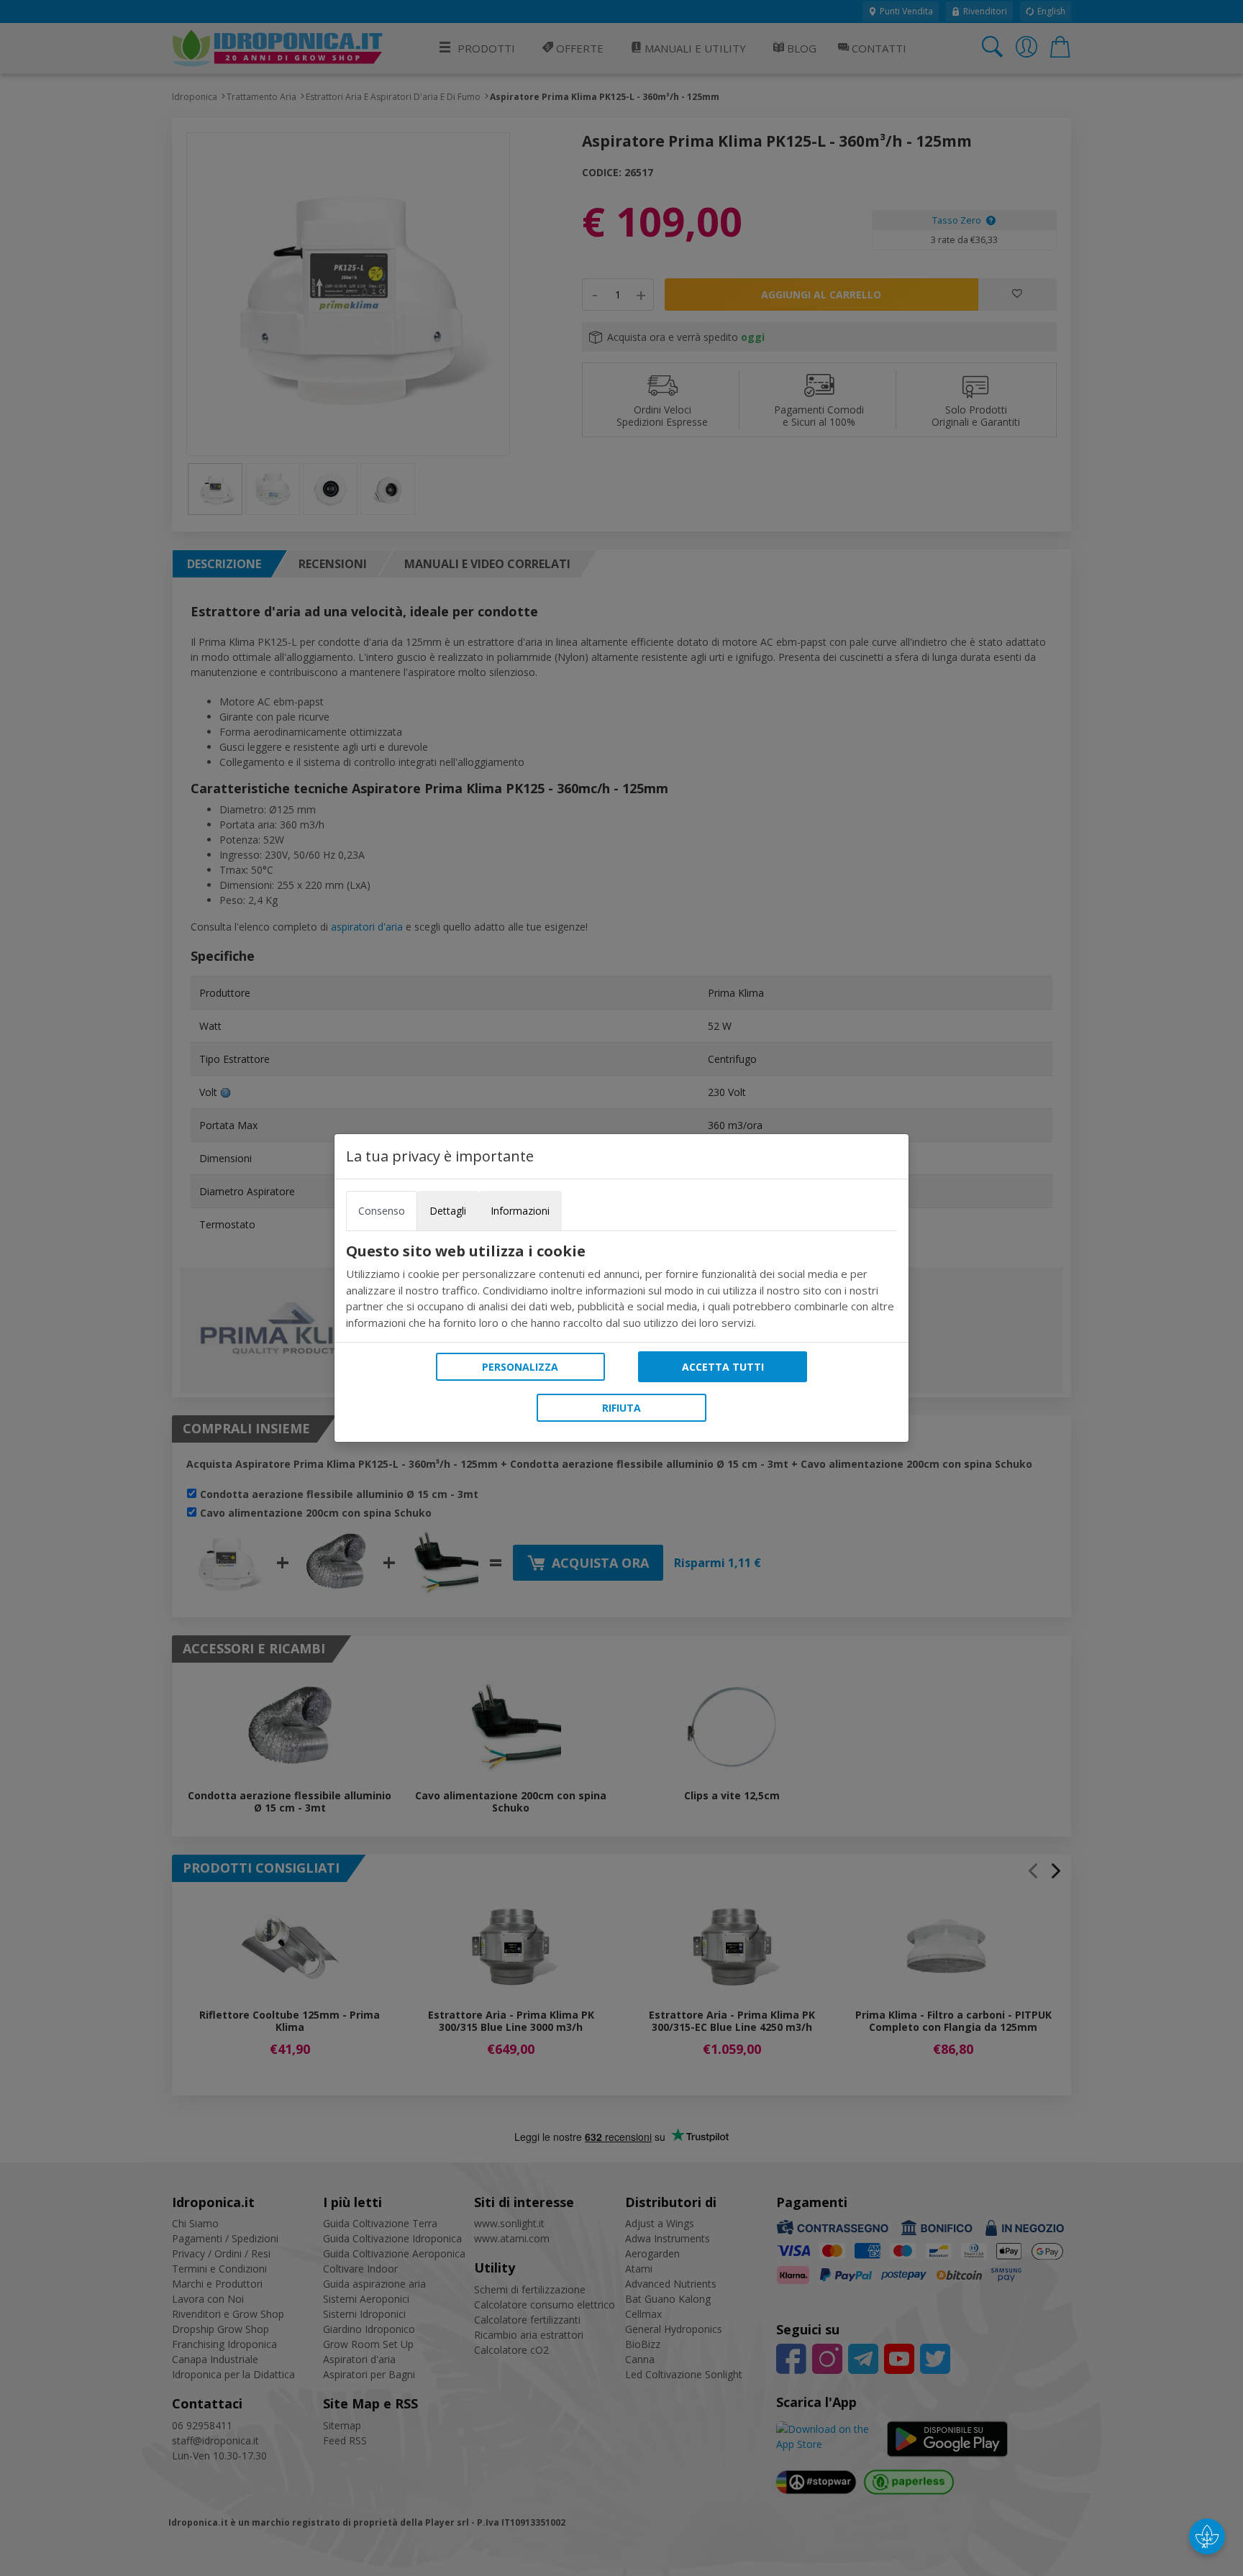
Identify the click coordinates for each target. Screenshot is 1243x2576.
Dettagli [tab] (448, 1211)
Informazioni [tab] (520, 1211)
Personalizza (520, 1367)
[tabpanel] (621, 1287)
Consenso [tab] (382, 1211)
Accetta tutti (723, 1367)
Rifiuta (621, 1408)
